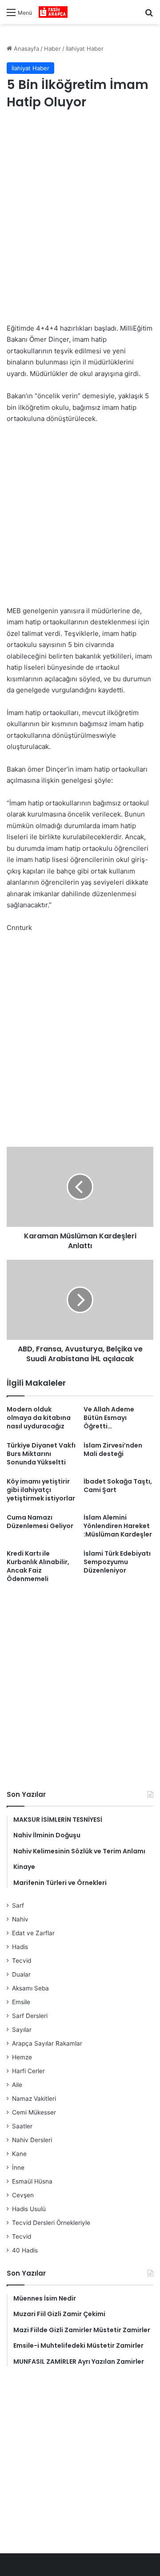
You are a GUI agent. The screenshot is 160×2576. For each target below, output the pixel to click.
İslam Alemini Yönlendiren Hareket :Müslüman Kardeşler (118, 1526)
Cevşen (23, 2195)
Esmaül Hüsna (32, 2181)
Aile (17, 2085)
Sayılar (22, 2030)
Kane (19, 2154)
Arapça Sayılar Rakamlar (47, 2043)
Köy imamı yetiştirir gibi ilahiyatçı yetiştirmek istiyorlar (41, 1490)
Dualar (21, 1974)
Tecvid (22, 1961)
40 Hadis (25, 2250)
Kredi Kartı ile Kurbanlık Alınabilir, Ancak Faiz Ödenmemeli (38, 1566)
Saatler (22, 2126)
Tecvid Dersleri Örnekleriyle (51, 2223)
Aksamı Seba (30, 1988)
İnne (18, 2168)
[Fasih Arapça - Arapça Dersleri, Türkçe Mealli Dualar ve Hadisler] (53, 12)
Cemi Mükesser (34, 2112)
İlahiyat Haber (85, 49)
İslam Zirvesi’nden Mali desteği (113, 1450)
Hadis (20, 1947)
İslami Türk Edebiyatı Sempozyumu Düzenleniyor (117, 1562)
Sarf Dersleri (30, 2016)
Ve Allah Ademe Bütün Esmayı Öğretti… (109, 1418)
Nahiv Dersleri (32, 2140)
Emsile (21, 2002)
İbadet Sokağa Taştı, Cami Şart (118, 1486)
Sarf (18, 1905)
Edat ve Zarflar (33, 1933)
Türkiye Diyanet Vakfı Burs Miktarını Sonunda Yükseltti (41, 1454)
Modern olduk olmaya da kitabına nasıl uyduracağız (39, 1418)
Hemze (22, 2057)
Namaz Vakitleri (34, 2099)
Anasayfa (26, 49)
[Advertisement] (80, 206)
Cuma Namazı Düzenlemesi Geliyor (40, 1522)
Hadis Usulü (29, 2209)
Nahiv (20, 1919)
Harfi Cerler (28, 2071)
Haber (52, 49)
